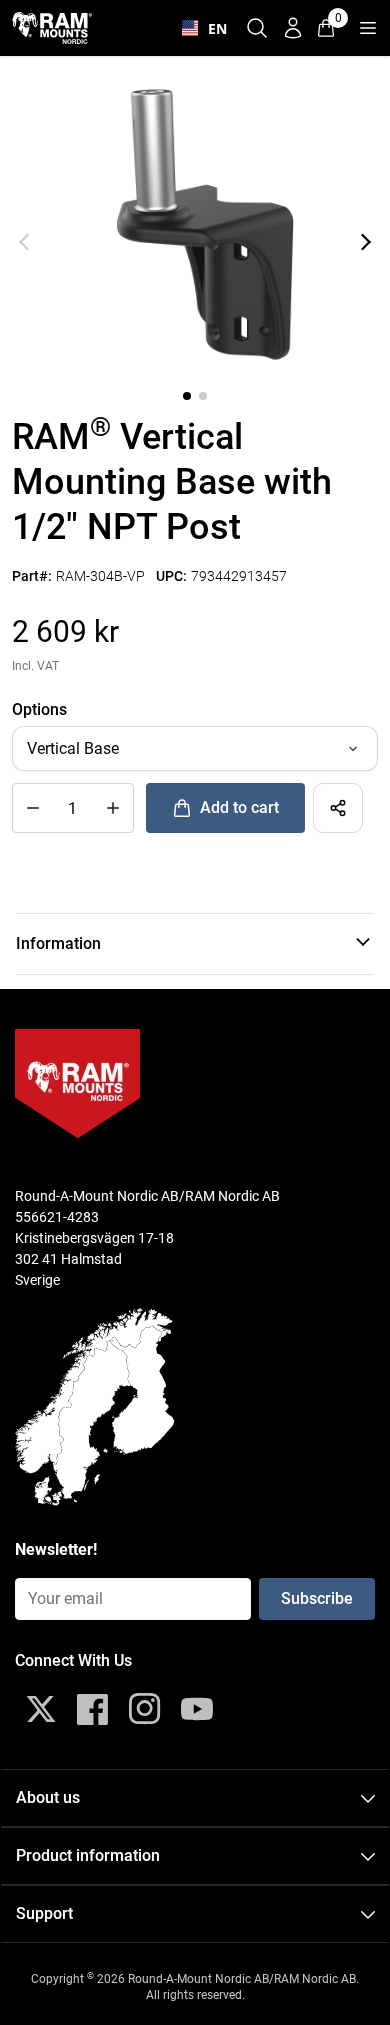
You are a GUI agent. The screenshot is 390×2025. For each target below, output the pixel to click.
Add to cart (239, 807)
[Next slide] (366, 242)
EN (213, 28)
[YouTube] (197, 1709)
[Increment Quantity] (33, 808)
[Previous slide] (24, 242)
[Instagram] (145, 1709)
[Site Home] (52, 27)
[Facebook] (93, 1709)
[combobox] (200, 28)
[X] (41, 1709)
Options (39, 709)
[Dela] (338, 808)
